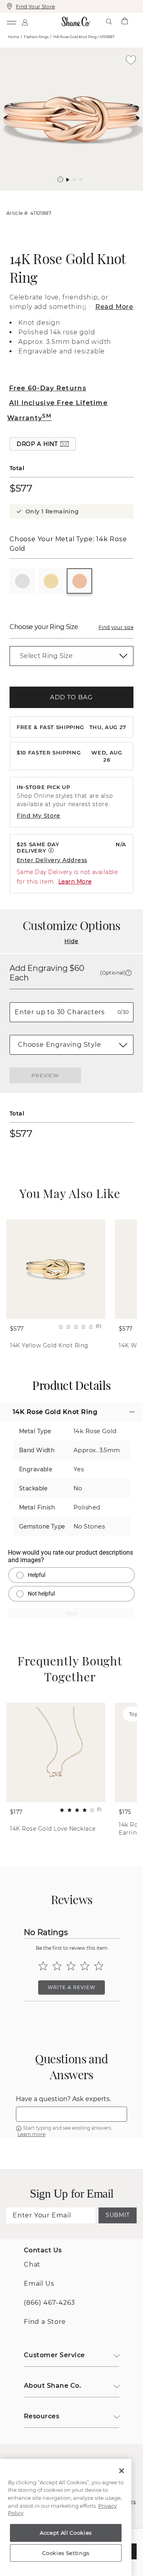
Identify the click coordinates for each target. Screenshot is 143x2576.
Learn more (31, 2134)
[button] (60, 179)
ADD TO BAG (71, 697)
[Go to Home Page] (76, 21)
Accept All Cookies (66, 2533)
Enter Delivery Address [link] (52, 860)
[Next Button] (75, 195)
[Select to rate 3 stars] (71, 1966)
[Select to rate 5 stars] (99, 1966)
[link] (71, 656)
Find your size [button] (116, 627)
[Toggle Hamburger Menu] (11, 21)
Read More (114, 307)
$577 (21, 488)
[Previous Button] (68, 195)
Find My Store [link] (39, 816)
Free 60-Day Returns (48, 388)
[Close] (122, 2471)
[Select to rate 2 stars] (57, 1966)
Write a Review (71, 1987)
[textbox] (71, 2114)
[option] (71, 119)
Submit (118, 2215)
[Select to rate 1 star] (43, 1966)
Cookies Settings (66, 2553)
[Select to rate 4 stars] (85, 1966)
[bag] (125, 21)
